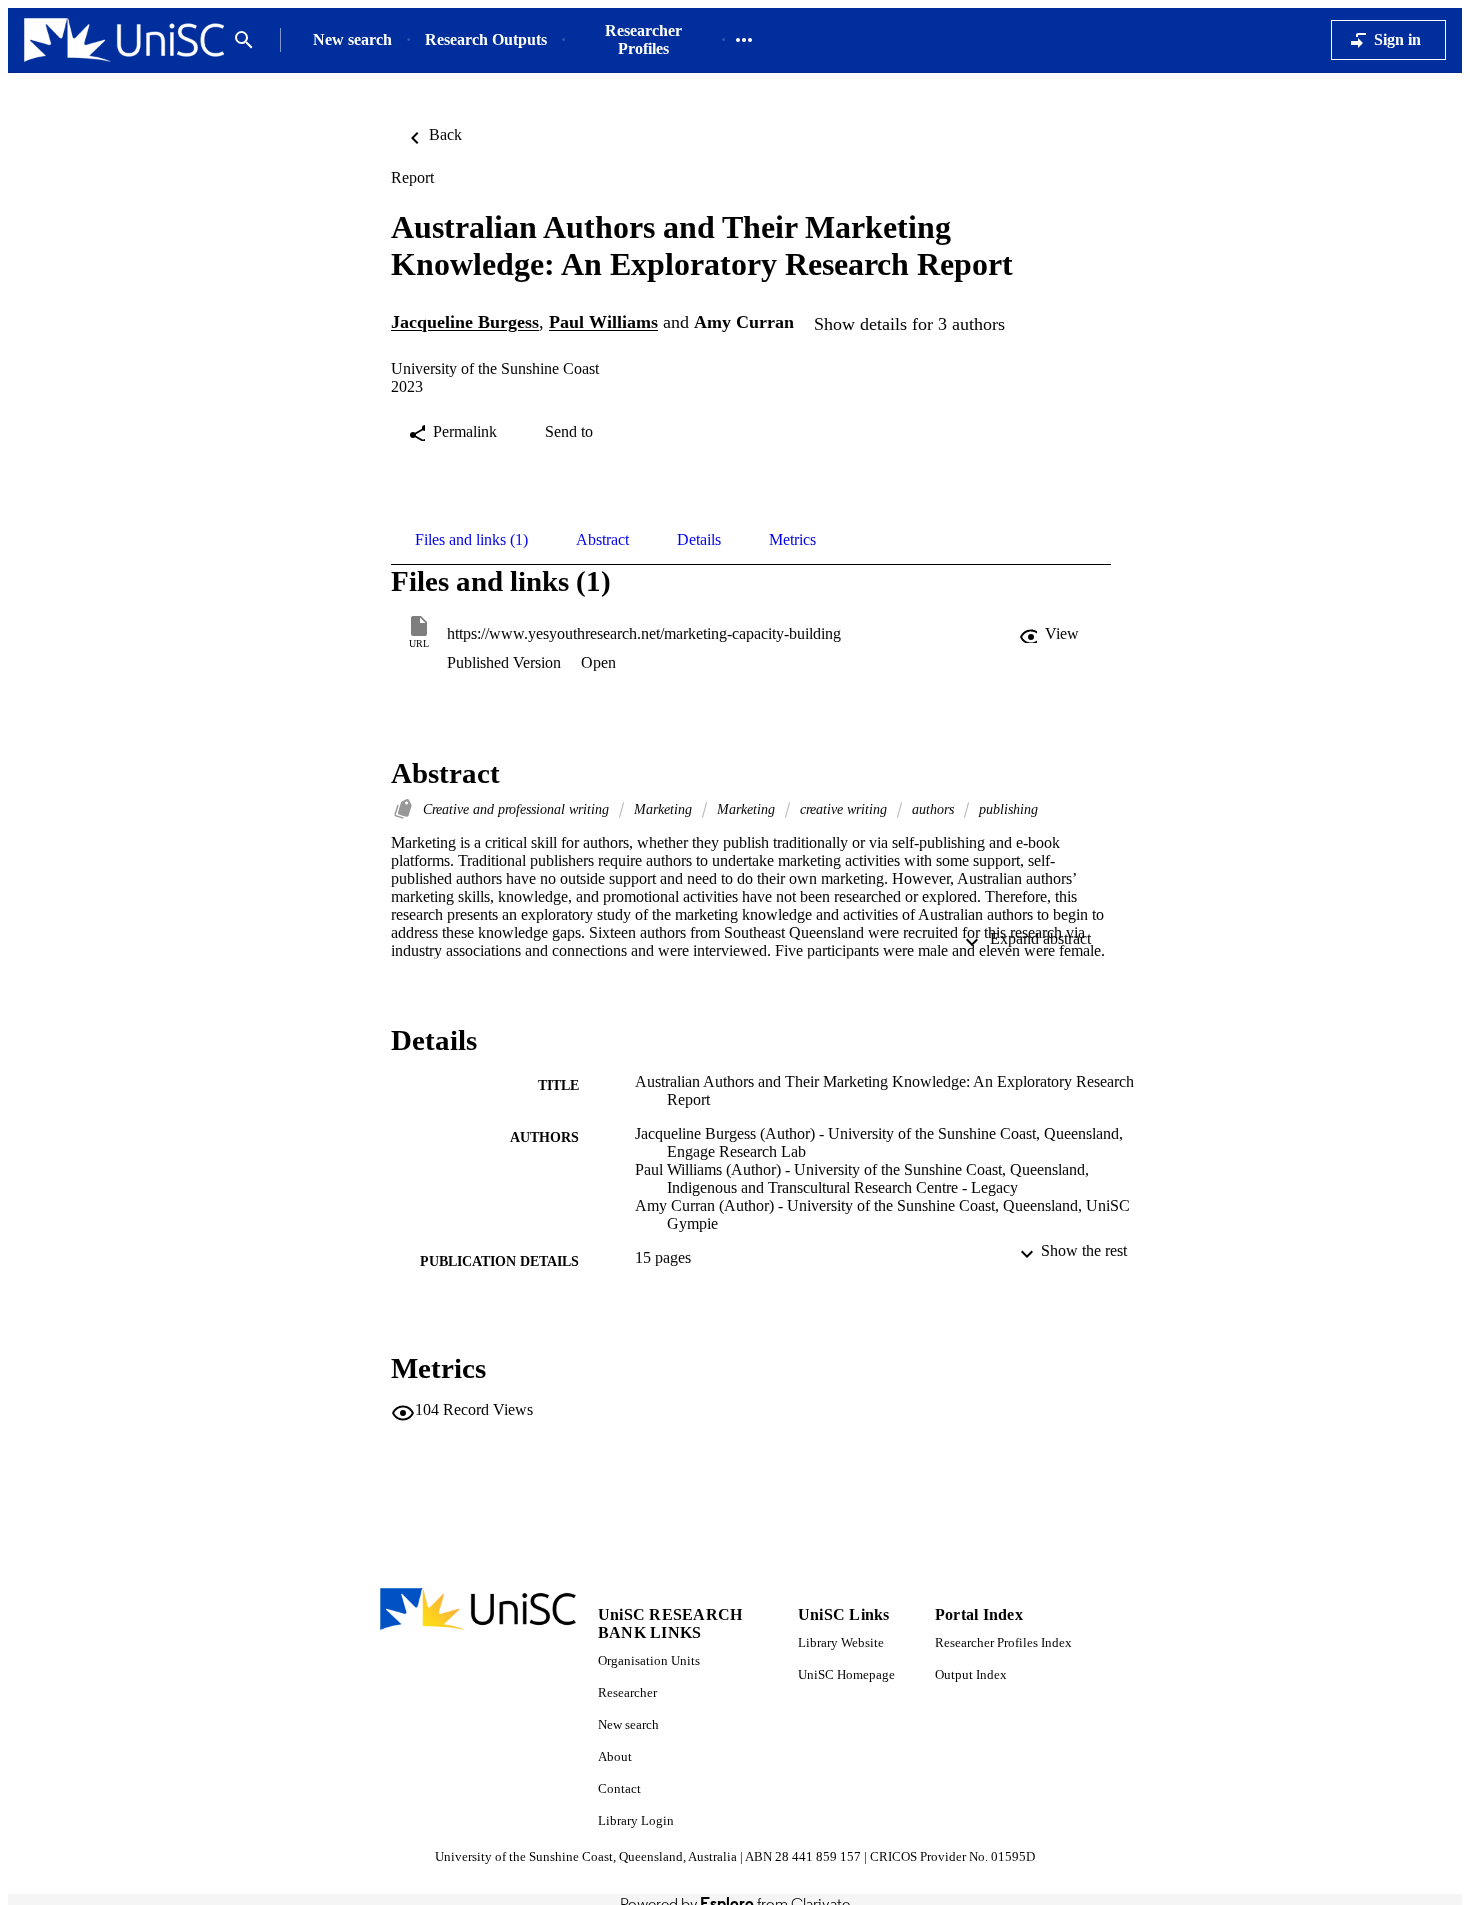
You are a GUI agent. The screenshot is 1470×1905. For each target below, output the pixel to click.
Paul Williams (603, 323)
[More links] (744, 40)
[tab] (471, 540)
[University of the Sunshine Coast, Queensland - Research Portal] (124, 40)
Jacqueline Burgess (465, 323)
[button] (1051, 634)
